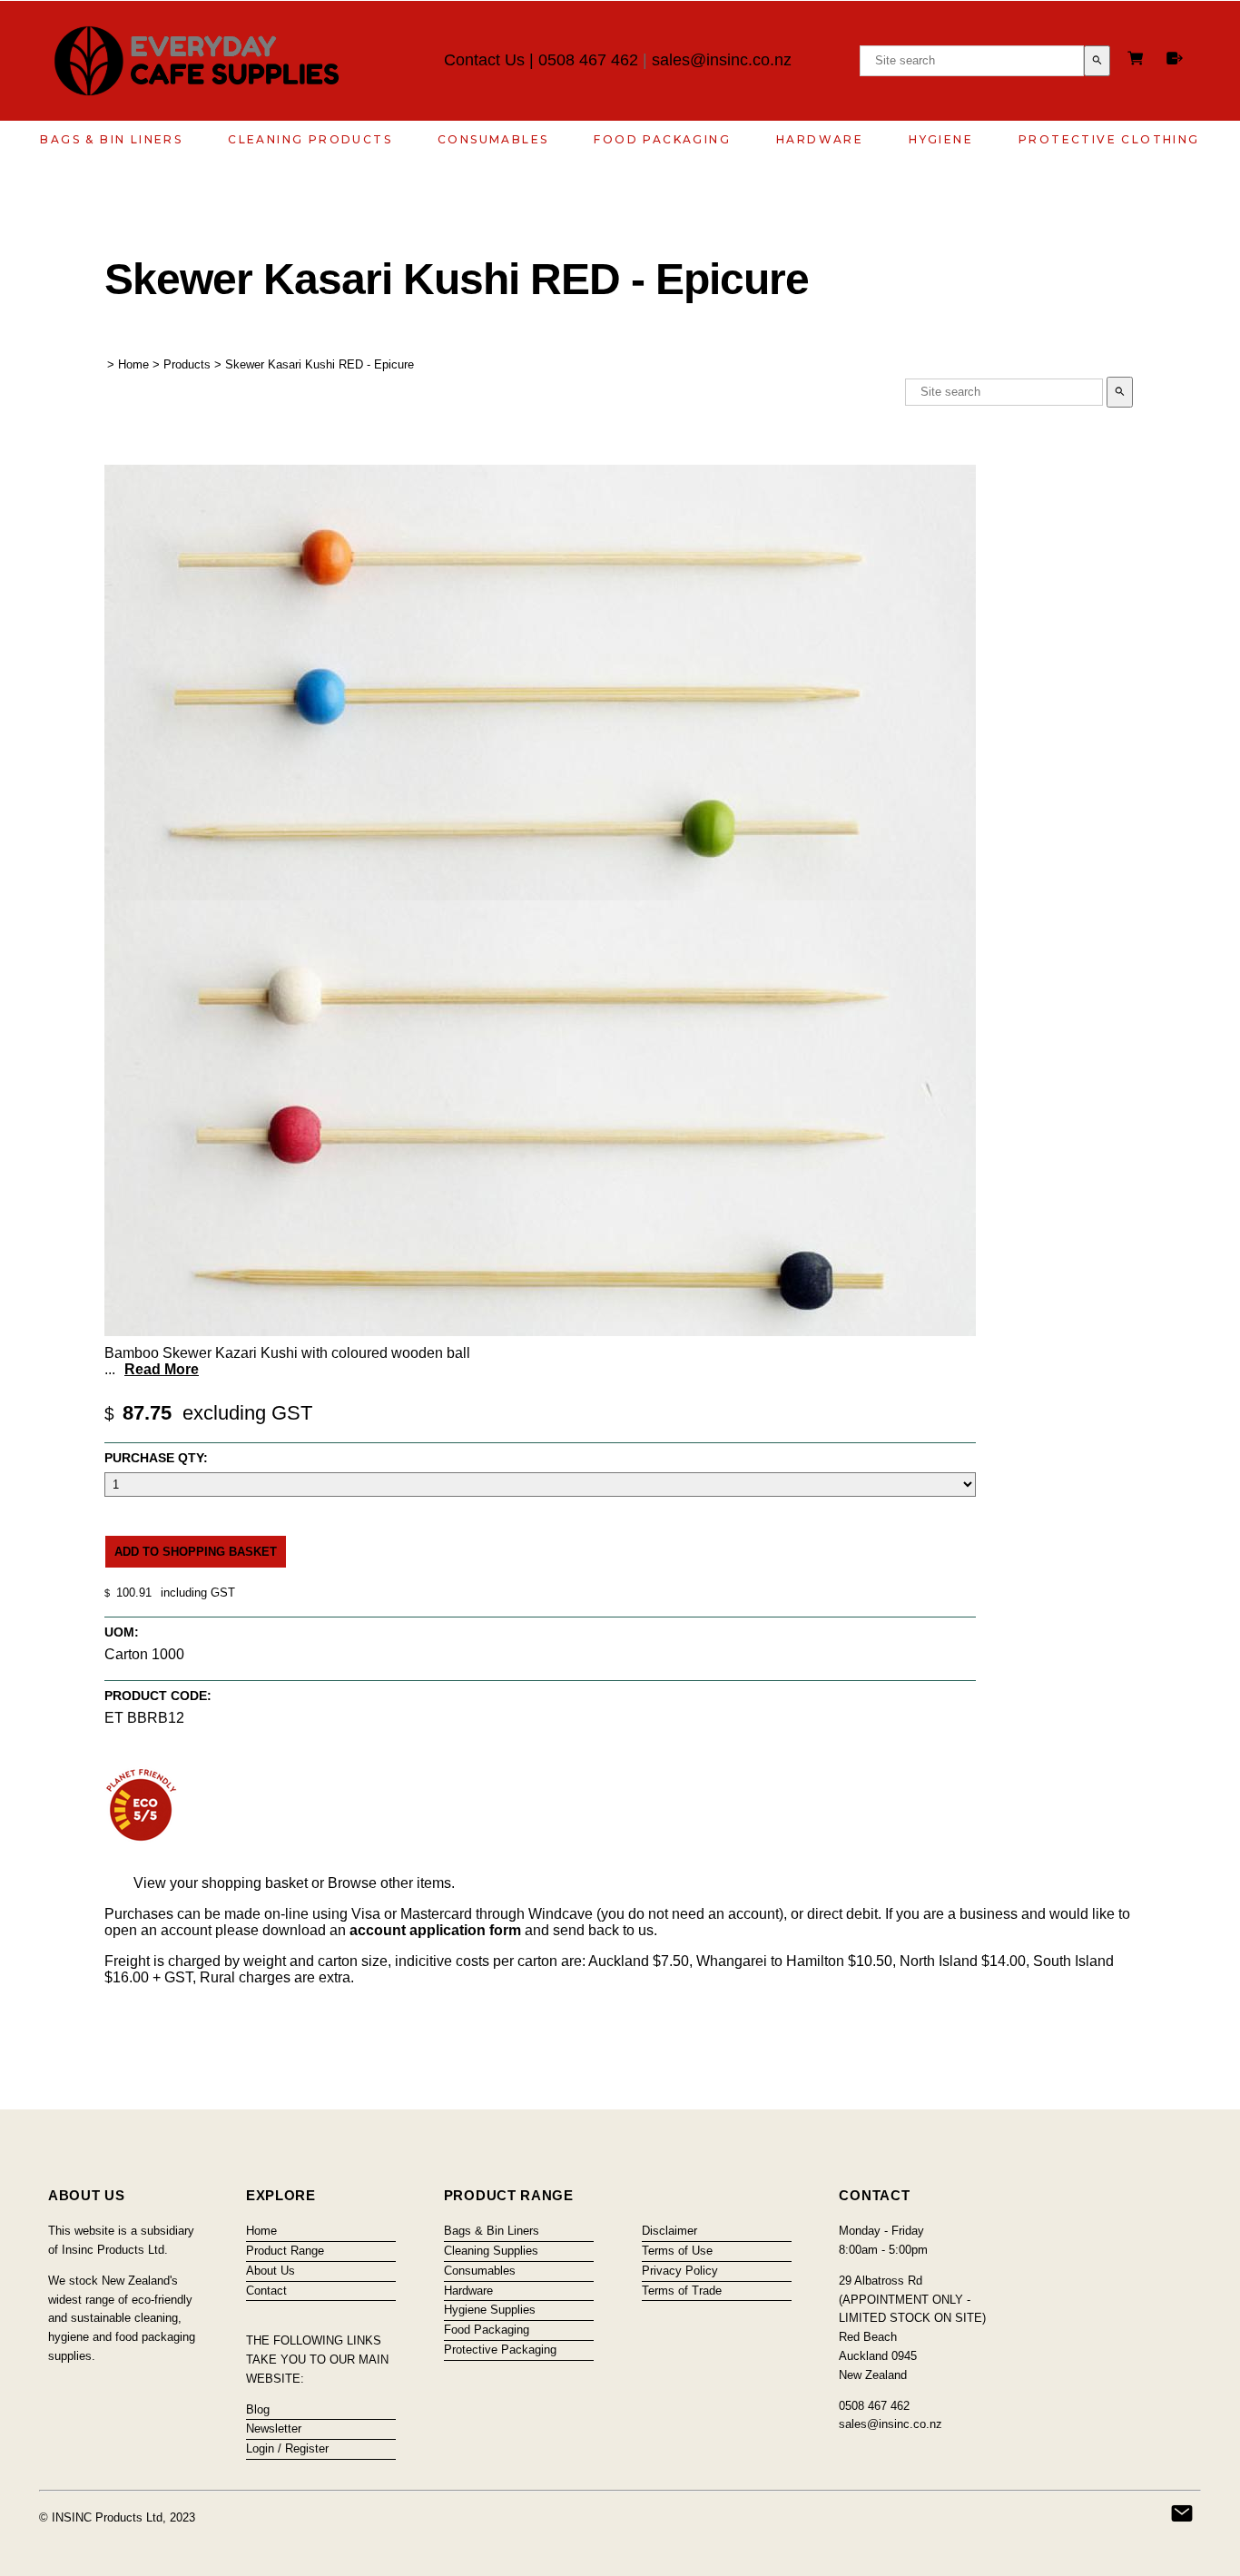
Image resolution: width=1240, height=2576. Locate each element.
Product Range (285, 2251)
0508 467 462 (588, 60)
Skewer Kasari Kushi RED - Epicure (320, 364)
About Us (271, 2271)
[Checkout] (1175, 58)
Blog (258, 2409)
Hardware (820, 139)
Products (187, 364)
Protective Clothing (1109, 139)
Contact (266, 2291)
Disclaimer (669, 2231)
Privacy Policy (680, 2271)
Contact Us (484, 60)
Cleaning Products (310, 139)
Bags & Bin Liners (111, 139)
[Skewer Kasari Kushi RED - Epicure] (540, 1331)
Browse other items (389, 1883)
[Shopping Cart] (1138, 60)
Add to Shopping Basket (196, 1552)
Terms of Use (677, 2251)
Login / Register (287, 2448)
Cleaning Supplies (491, 2251)
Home (133, 364)
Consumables (493, 139)
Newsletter (274, 2429)
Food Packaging (662, 139)
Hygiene (941, 139)
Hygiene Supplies (490, 2310)
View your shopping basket (221, 1883)
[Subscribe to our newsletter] (1182, 2513)
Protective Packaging (500, 2350)
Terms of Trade (682, 2291)
